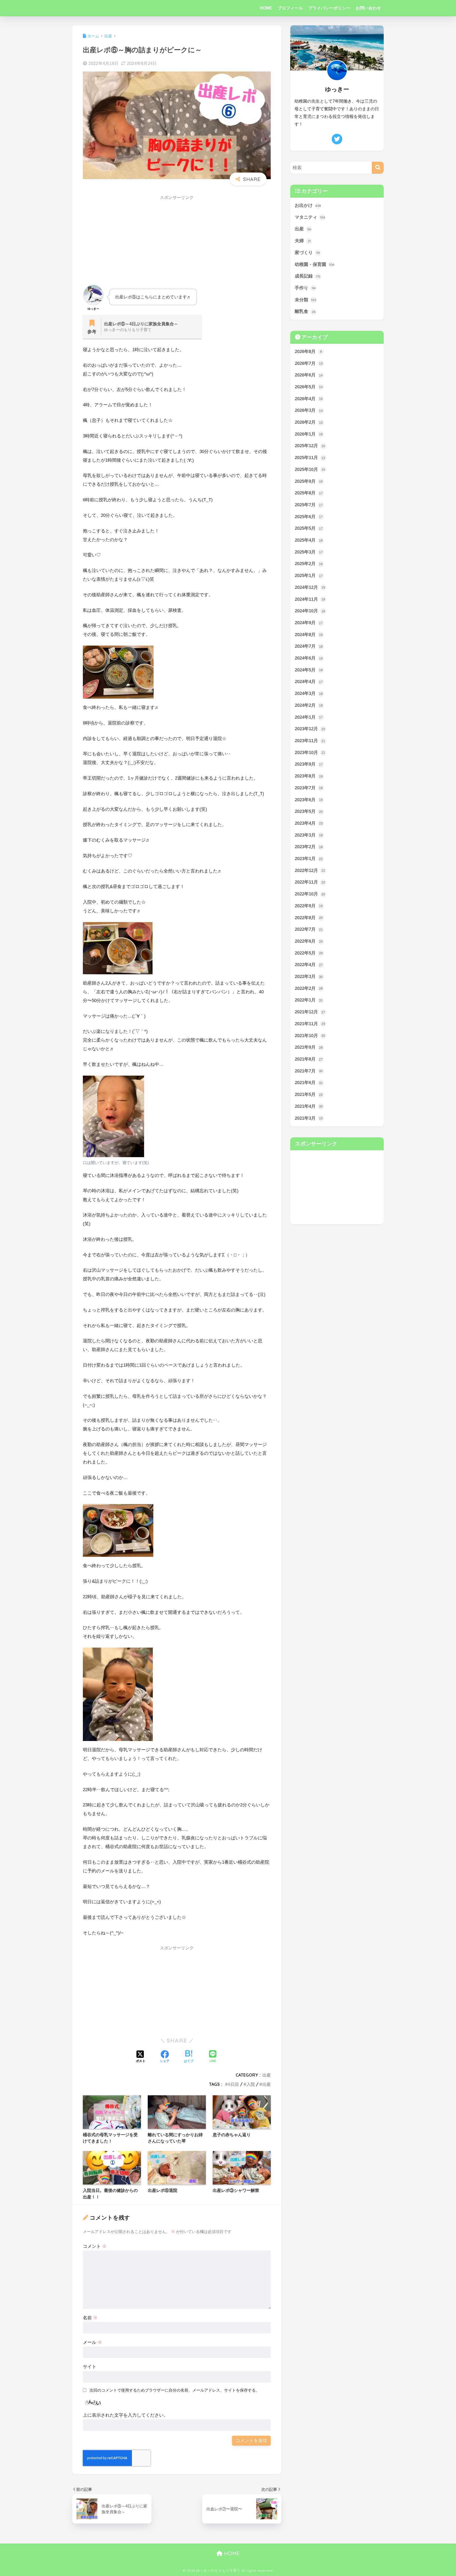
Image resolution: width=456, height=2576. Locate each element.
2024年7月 (309, 646)
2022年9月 (309, 906)
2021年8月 (309, 1059)
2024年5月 (309, 670)
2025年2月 (309, 564)
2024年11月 (310, 599)
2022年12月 (310, 870)
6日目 (234, 2084)
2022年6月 (309, 941)
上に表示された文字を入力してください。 (125, 2415)
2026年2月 (309, 422)
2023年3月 (309, 835)
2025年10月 (310, 469)
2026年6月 (309, 375)
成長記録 (308, 276)
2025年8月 (309, 493)
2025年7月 (309, 505)
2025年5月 (309, 528)
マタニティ (310, 217)
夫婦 (303, 241)
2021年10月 (310, 1036)
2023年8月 (309, 776)
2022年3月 (309, 977)
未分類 (306, 300)
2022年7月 (309, 929)
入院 (251, 2084)
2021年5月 (309, 1094)
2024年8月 (309, 635)
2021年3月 (309, 1118)
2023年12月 (310, 729)
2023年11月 (310, 741)
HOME (266, 8)
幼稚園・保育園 (314, 264)
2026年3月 (309, 410)
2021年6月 (309, 1083)
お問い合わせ (368, 8)
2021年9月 (309, 1047)
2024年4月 (309, 682)
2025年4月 (309, 540)
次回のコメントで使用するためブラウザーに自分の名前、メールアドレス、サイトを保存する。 (175, 2390)
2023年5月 (309, 811)
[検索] (378, 168)
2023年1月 (309, 859)
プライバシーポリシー (329, 8)
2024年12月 (310, 587)
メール (92, 2342)
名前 (90, 2318)
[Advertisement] (177, 241)
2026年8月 (308, 352)
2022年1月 (309, 1000)
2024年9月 (309, 623)
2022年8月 (309, 918)
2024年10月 (310, 611)
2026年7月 (309, 363)
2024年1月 (309, 717)
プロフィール (290, 8)
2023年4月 (309, 823)
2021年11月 (310, 1024)
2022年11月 (310, 882)
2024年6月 (309, 658)
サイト (90, 2367)
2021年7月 (309, 1071)
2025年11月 (310, 458)
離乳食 (305, 311)
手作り (305, 288)
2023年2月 (309, 847)
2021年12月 (310, 1012)
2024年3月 (309, 693)
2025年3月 (309, 552)
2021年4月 (309, 1106)
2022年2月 (309, 988)
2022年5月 (309, 953)
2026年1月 (309, 434)
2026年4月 (309, 399)
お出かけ (308, 205)
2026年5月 (309, 387)
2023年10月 (310, 753)
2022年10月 (310, 894)
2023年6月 (309, 800)
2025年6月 (309, 517)
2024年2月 (309, 705)
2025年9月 (309, 481)
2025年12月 (310, 446)
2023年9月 (309, 764)
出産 (267, 2075)
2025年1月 (309, 576)
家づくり (307, 253)
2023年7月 (309, 788)
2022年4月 (309, 965)
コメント (95, 2246)
